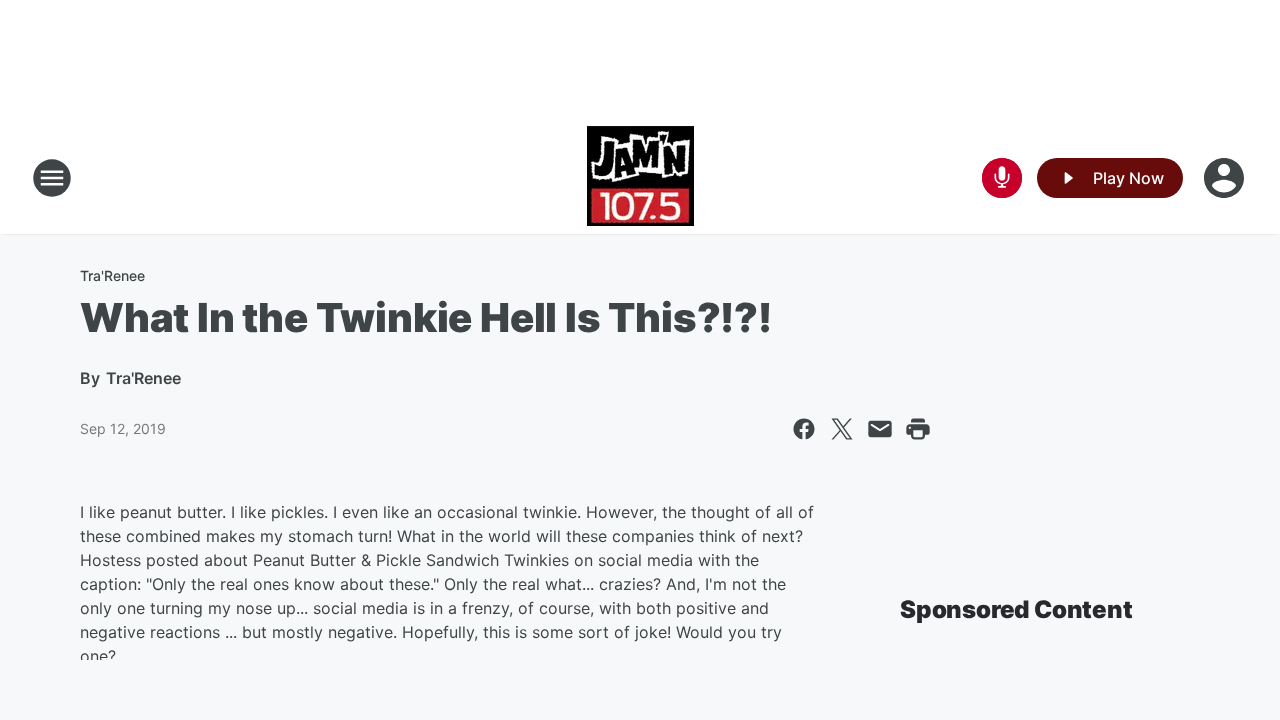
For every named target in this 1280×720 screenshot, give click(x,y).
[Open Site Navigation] (52, 178)
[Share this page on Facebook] (804, 429)
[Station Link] (640, 178)
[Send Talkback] (1002, 178)
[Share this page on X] (842, 429)
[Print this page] (918, 429)
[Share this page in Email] (880, 429)
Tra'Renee (112, 275)
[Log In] (1226, 178)
